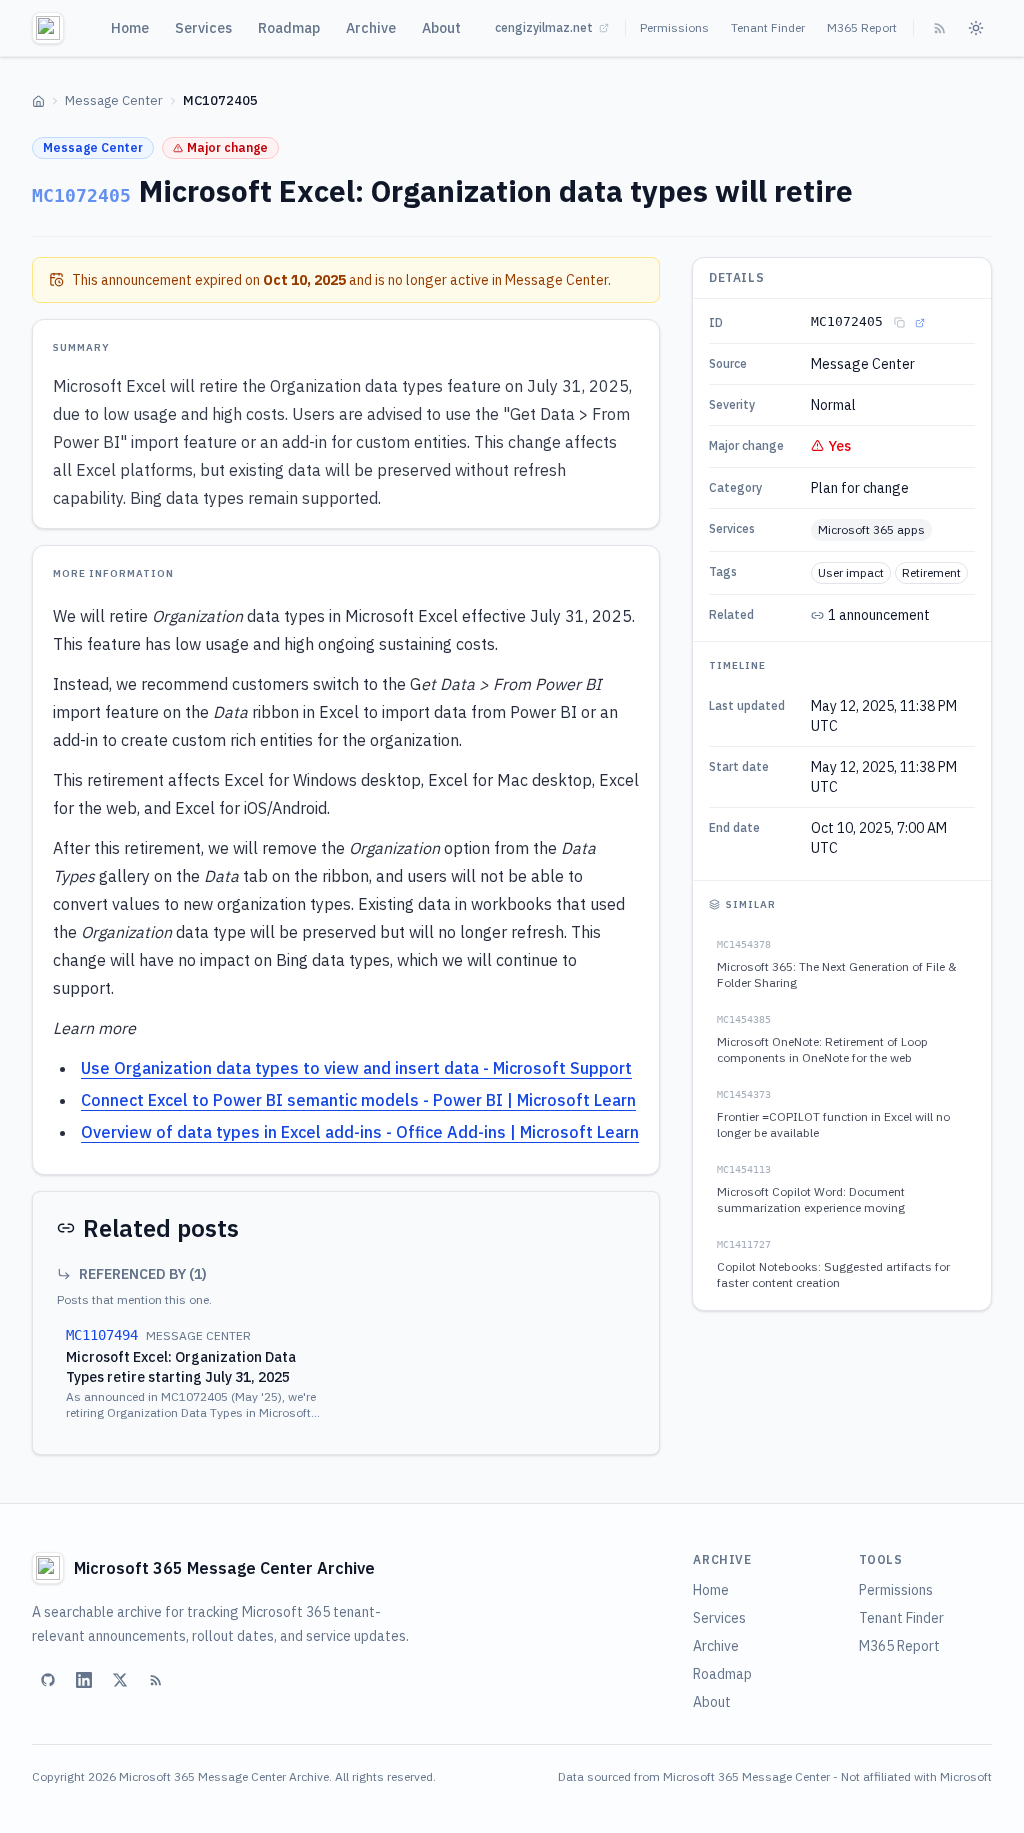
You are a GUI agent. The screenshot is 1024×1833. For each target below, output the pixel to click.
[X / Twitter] (120, 1680)
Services (203, 28)
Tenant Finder (768, 27)
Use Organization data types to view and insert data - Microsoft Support (356, 1068)
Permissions (674, 27)
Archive (371, 28)
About (441, 28)
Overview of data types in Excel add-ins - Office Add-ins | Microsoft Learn (360, 1132)
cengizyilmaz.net (544, 27)
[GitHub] (48, 1680)
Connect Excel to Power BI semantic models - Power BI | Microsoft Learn (358, 1100)
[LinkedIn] (84, 1680)
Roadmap (289, 28)
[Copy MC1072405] (899, 323)
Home (130, 28)
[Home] (38, 101)
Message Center (114, 100)
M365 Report (862, 27)
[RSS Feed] (940, 28)
